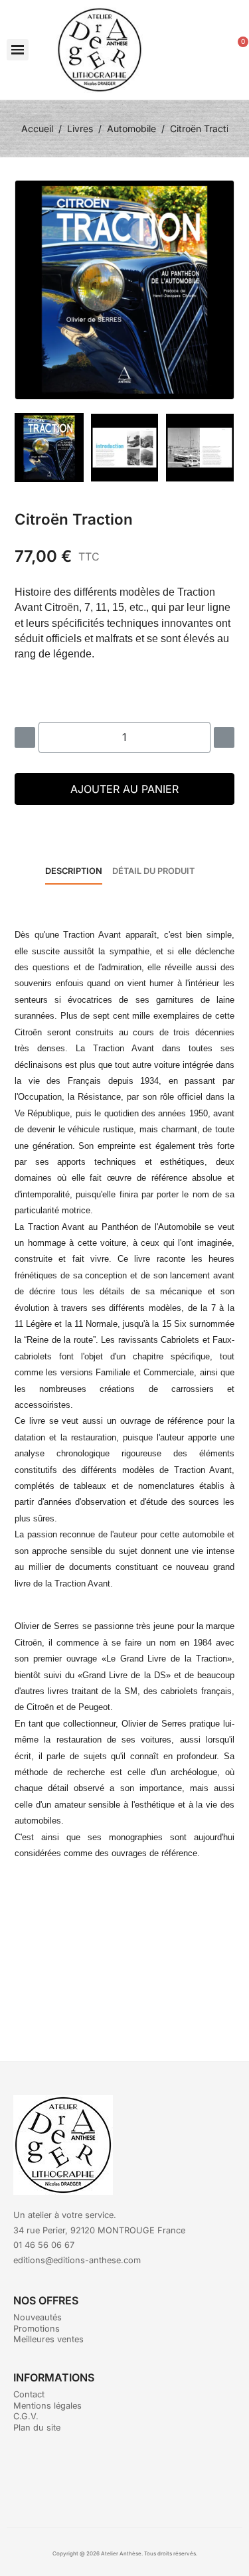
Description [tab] (74, 871)
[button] (18, 50)
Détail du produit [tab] (153, 871)
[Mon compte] (212, 50)
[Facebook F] (106, 2477)
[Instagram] (143, 2477)
